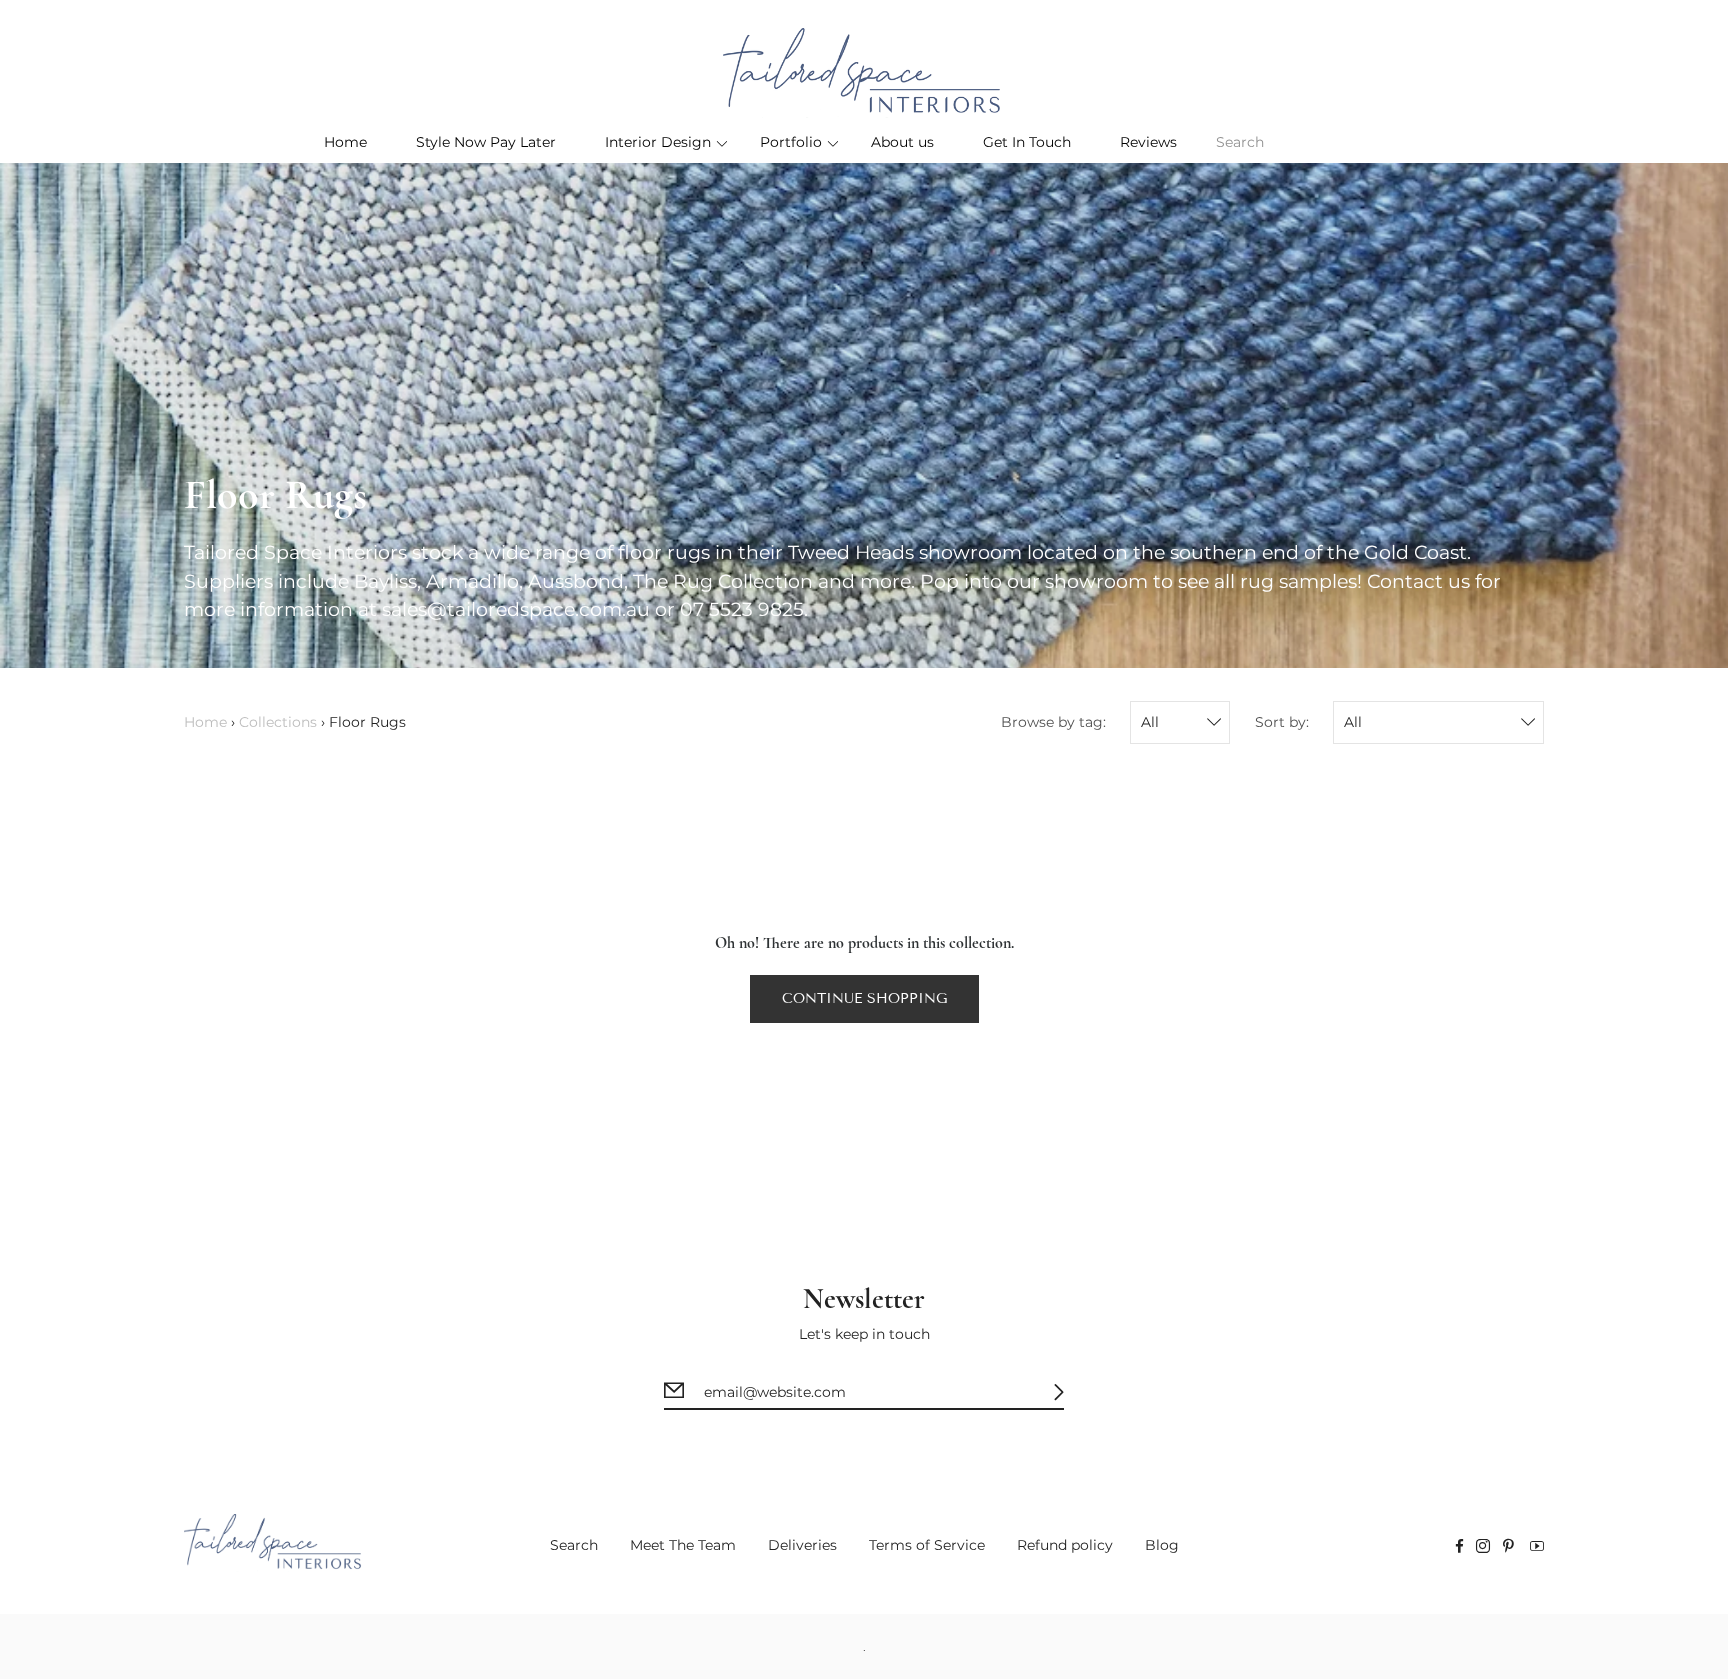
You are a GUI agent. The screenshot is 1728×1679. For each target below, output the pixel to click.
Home (345, 142)
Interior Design (658, 142)
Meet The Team (683, 1545)
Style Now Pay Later (486, 142)
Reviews (1148, 142)
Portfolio (791, 142)
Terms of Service (927, 1545)
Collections (278, 722)
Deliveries (802, 1545)
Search (574, 1545)
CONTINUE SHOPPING (864, 998)
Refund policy (1065, 1545)
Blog (1162, 1545)
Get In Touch (1027, 142)
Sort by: (1282, 722)
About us (902, 142)
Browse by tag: (1053, 722)
